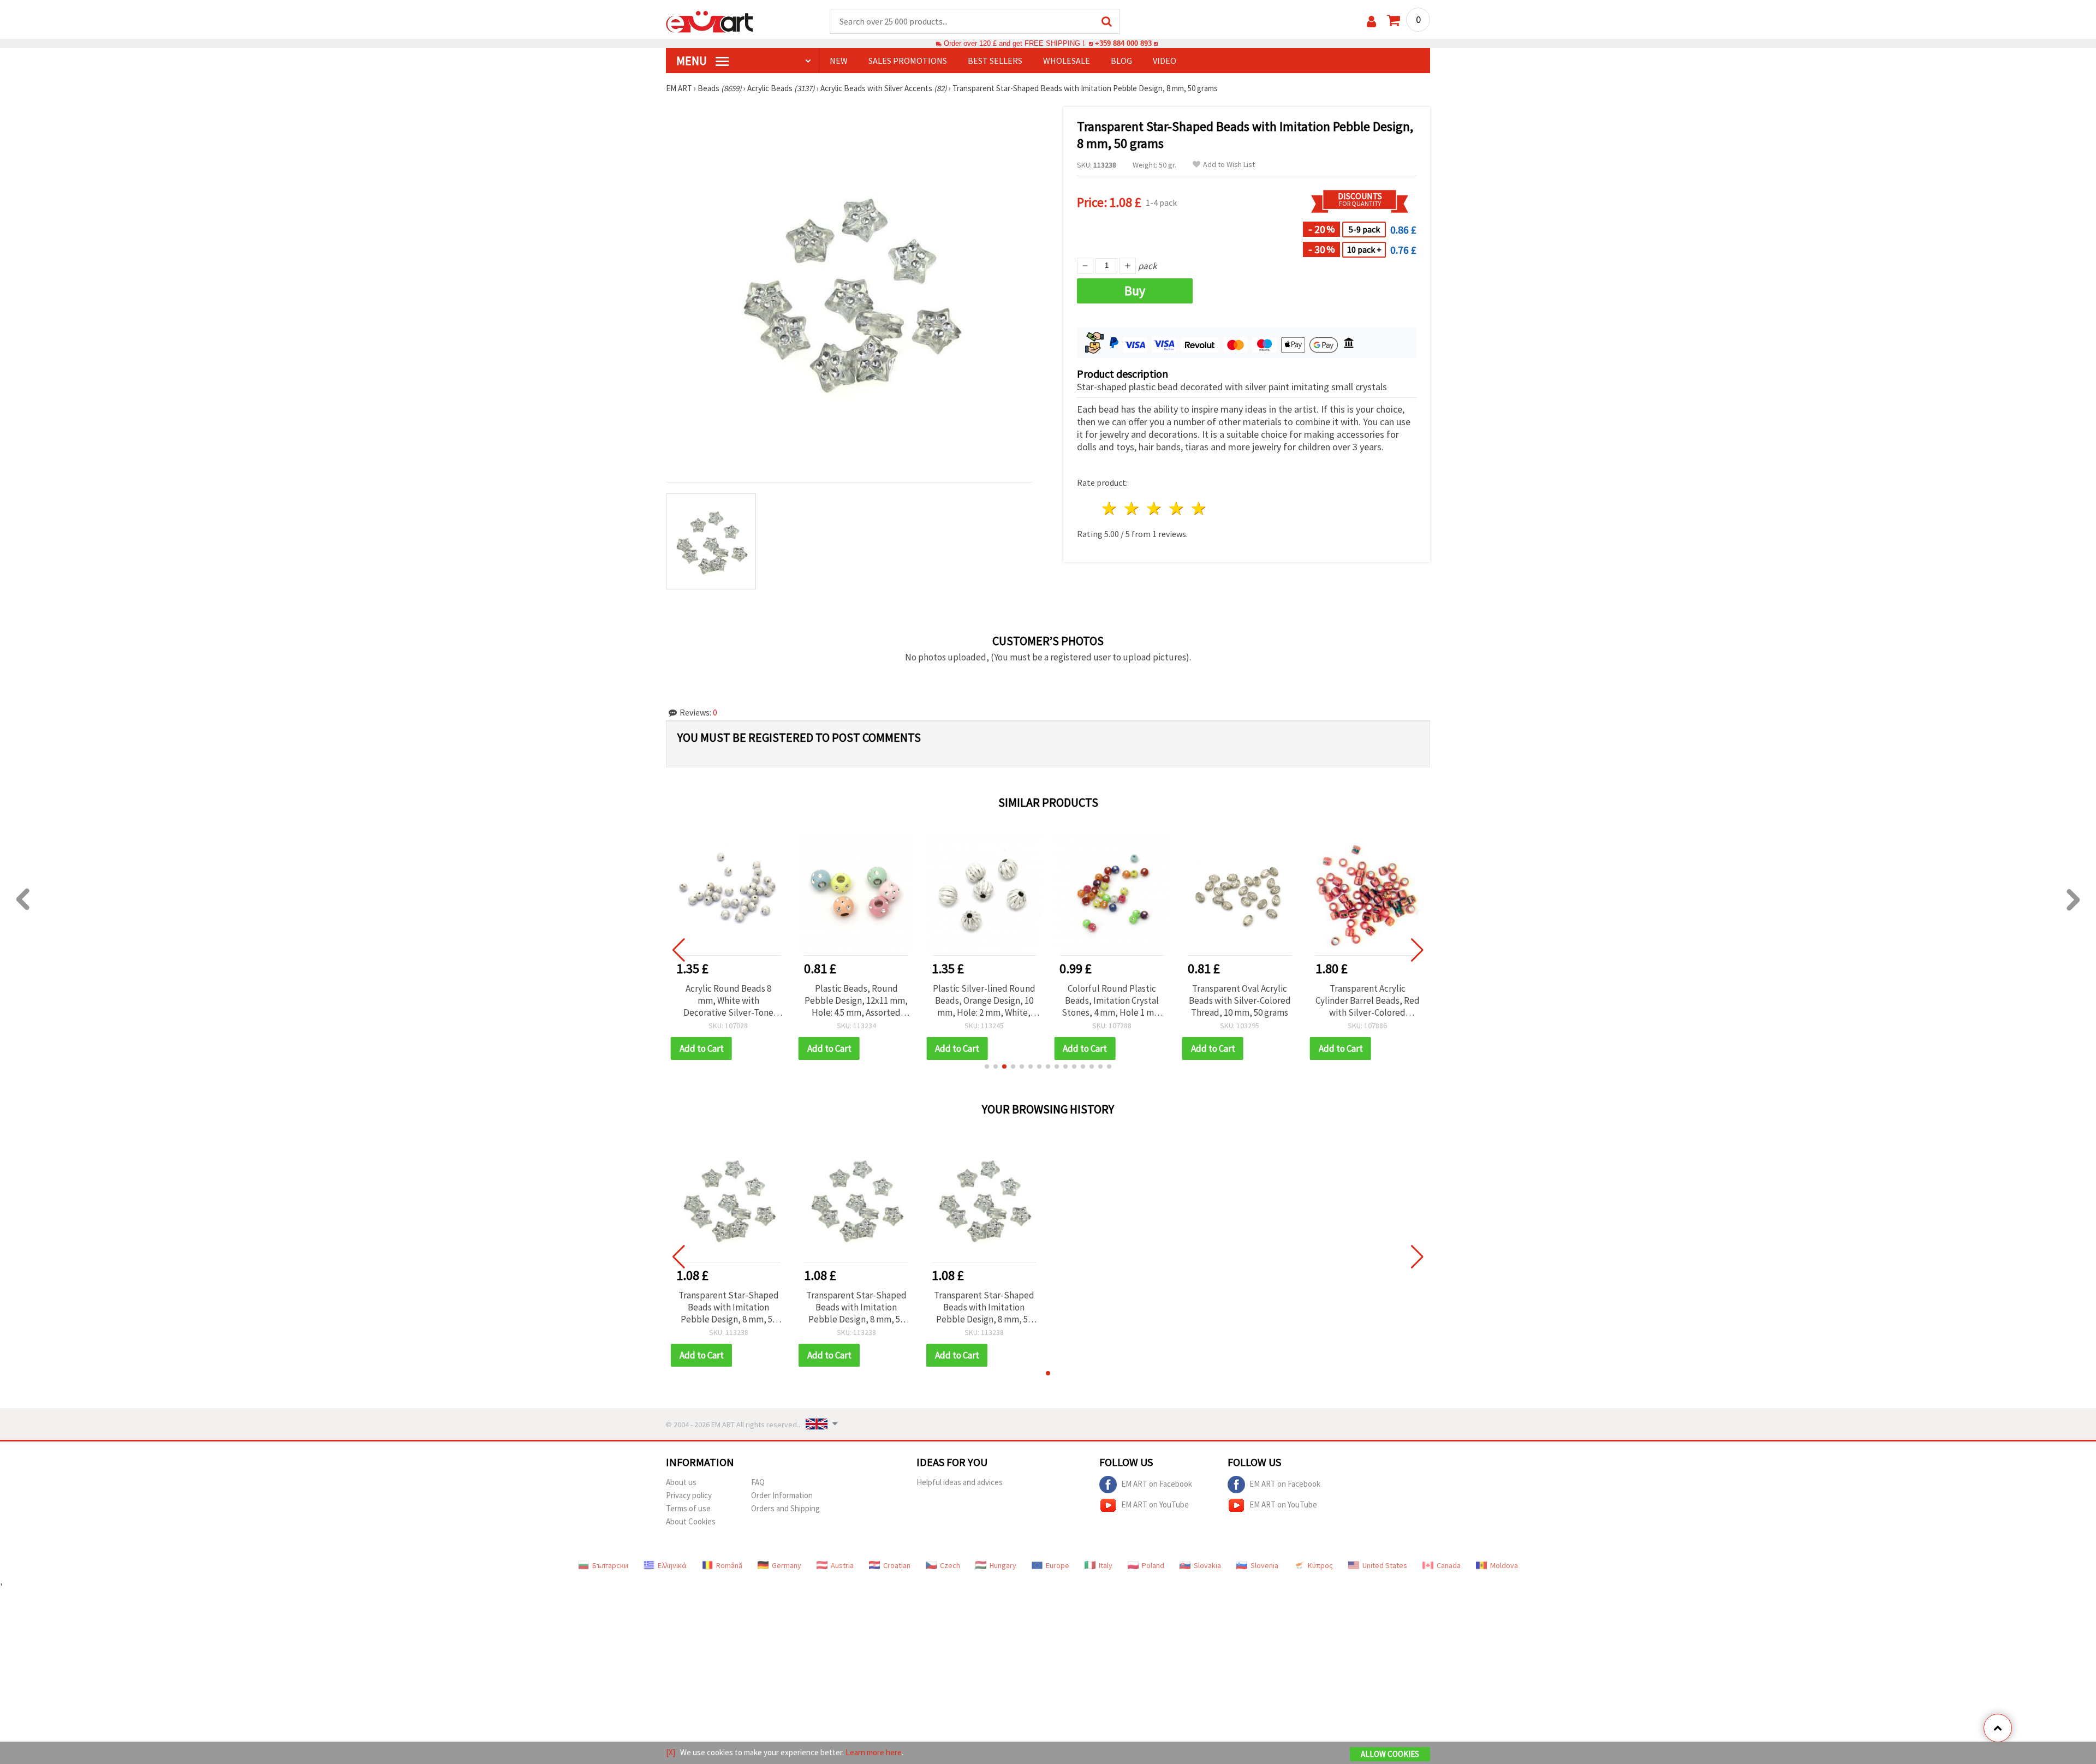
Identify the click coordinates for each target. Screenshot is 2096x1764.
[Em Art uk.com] (710, 21)
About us (681, 1482)
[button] (987, 1066)
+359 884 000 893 (1123, 43)
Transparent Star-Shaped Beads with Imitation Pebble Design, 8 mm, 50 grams (729, 1307)
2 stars (1132, 508)
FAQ (758, 1482)
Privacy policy (689, 1495)
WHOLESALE (1067, 61)
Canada (1449, 1565)
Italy (1106, 1565)
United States (1385, 1565)
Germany (787, 1565)
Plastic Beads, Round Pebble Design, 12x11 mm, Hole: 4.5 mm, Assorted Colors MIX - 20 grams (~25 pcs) (856, 1000)
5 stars (1199, 508)
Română (729, 1565)
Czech (950, 1565)
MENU (693, 61)
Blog (1121, 61)
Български (610, 1565)
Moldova (1504, 1565)
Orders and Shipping (785, 1508)
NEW (839, 61)
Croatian (897, 1565)
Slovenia (1264, 1565)
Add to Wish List (1229, 165)
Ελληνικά (672, 1565)
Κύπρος (1320, 1565)
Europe (1058, 1565)
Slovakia (1207, 1565)
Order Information (782, 1495)
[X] (671, 1752)
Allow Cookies (1390, 1754)
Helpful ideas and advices (960, 1482)
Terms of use (688, 1508)
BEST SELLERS (995, 61)
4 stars (1177, 508)
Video (1165, 61)
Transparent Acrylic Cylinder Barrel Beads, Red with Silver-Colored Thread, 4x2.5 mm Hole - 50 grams (1368, 1000)
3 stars (1155, 508)
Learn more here (874, 1752)
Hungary (1003, 1565)
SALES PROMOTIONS (908, 61)
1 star (1110, 508)
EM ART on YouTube (1155, 1504)
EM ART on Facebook (1157, 1483)
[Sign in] (1371, 22)
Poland (1153, 1565)
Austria (842, 1565)
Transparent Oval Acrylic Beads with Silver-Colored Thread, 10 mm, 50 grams (1240, 1000)
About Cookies (691, 1521)
